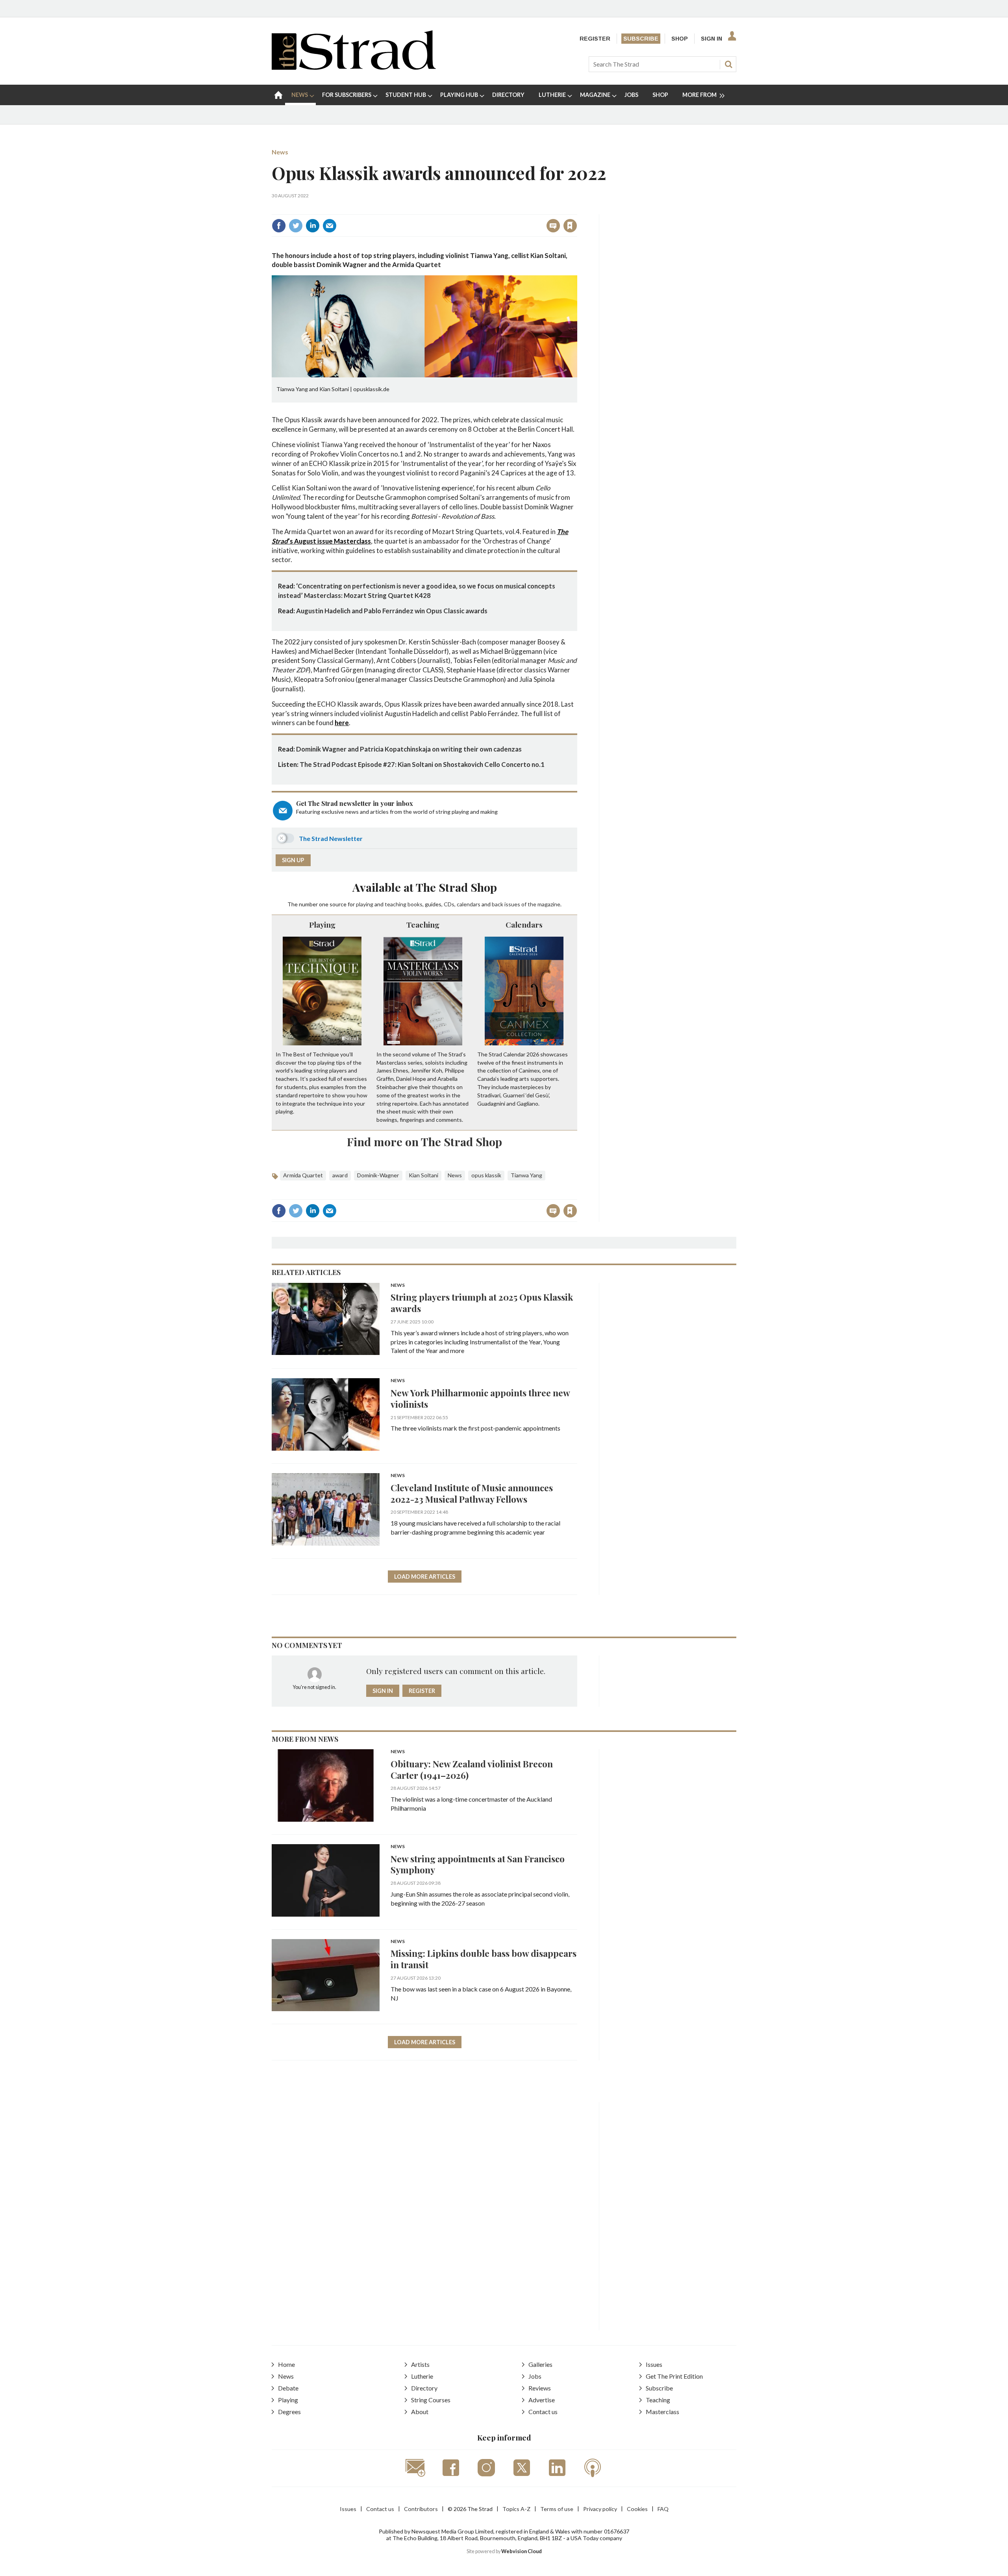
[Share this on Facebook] (279, 226)
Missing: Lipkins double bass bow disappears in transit (484, 1959)
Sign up (293, 860)
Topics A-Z (516, 2509)
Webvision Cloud (522, 2551)
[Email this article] (330, 226)
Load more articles (425, 1577)
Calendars (524, 924)
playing (365, 904)
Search (728, 64)
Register (595, 39)
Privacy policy (600, 2509)
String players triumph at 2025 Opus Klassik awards (482, 1303)
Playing (322, 924)
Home (286, 2364)
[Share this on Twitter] (296, 226)
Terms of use (557, 2509)
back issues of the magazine (526, 904)
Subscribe (641, 39)
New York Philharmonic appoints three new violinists (480, 1398)
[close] (577, 209)
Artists (420, 2364)
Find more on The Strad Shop (424, 1141)
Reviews (540, 2388)
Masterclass (662, 2412)
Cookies (637, 2509)
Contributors (421, 2509)
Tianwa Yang (526, 1175)
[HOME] (278, 95)
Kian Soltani (423, 1175)
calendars (469, 904)
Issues (654, 2364)
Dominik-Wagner (378, 1175)
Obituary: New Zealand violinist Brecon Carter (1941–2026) (472, 1769)
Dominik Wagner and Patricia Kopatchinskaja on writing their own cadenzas (409, 749)
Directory (424, 2388)
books (415, 904)
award (340, 1175)
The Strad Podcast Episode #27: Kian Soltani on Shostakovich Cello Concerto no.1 (422, 764)
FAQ (663, 2509)
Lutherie (422, 2376)
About (420, 2412)
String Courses (431, 2400)
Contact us (543, 2412)
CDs (449, 904)
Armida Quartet (303, 1175)
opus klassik (486, 1175)
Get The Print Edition (674, 2376)
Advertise (542, 2400)
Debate (288, 2388)
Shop (680, 39)
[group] (700, 95)
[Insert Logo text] (354, 67)
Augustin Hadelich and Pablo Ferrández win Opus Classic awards (392, 611)
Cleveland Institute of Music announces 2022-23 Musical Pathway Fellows (472, 1493)
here (342, 723)
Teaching (423, 924)
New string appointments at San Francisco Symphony (478, 1864)
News (280, 152)
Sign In (712, 39)
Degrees (289, 2412)
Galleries (540, 2364)
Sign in (472, 209)
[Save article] (570, 226)
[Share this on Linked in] (313, 226)
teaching (396, 904)
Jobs (535, 2376)
